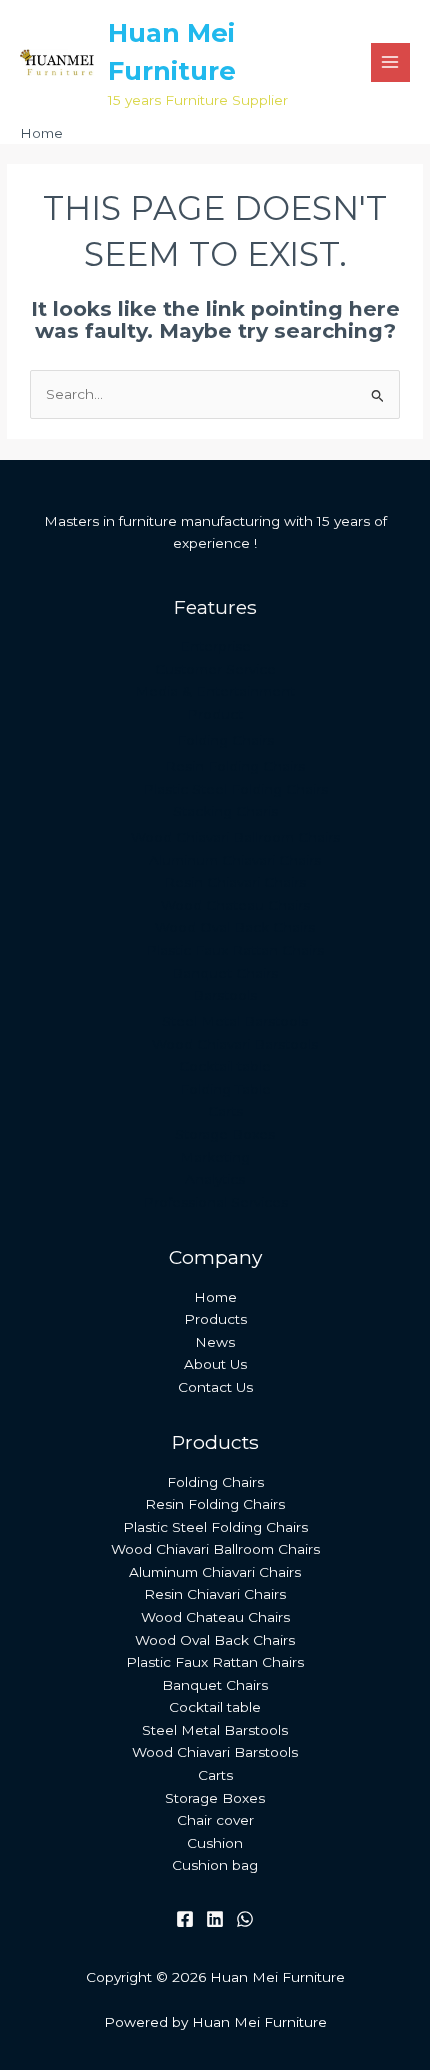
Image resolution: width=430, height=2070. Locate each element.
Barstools (225, 995)
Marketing (215, 1157)
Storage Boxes (225, 1134)
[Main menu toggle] (390, 62)
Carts (225, 1111)
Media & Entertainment (215, 691)
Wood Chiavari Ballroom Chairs (235, 837)
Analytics (215, 1179)
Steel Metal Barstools (235, 1021)
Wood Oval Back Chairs (235, 927)
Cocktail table (225, 1066)
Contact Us (215, 1387)
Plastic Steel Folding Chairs (235, 789)
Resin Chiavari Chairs (235, 882)
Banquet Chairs (225, 973)
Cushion (215, 1843)
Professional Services (215, 1202)
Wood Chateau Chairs (235, 905)
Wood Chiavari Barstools (235, 1044)
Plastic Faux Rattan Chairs (235, 950)
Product (215, 714)
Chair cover (215, 1820)
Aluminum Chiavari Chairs (235, 860)
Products (215, 1319)
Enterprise (215, 646)
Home (215, 1297)
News (215, 1342)
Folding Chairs (225, 740)
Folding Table (225, 1089)
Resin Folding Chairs (235, 766)
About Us (215, 1364)
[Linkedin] (215, 1919)
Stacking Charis (225, 811)
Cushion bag (215, 1865)
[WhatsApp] (245, 1919)
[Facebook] (185, 1919)
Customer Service (215, 669)
